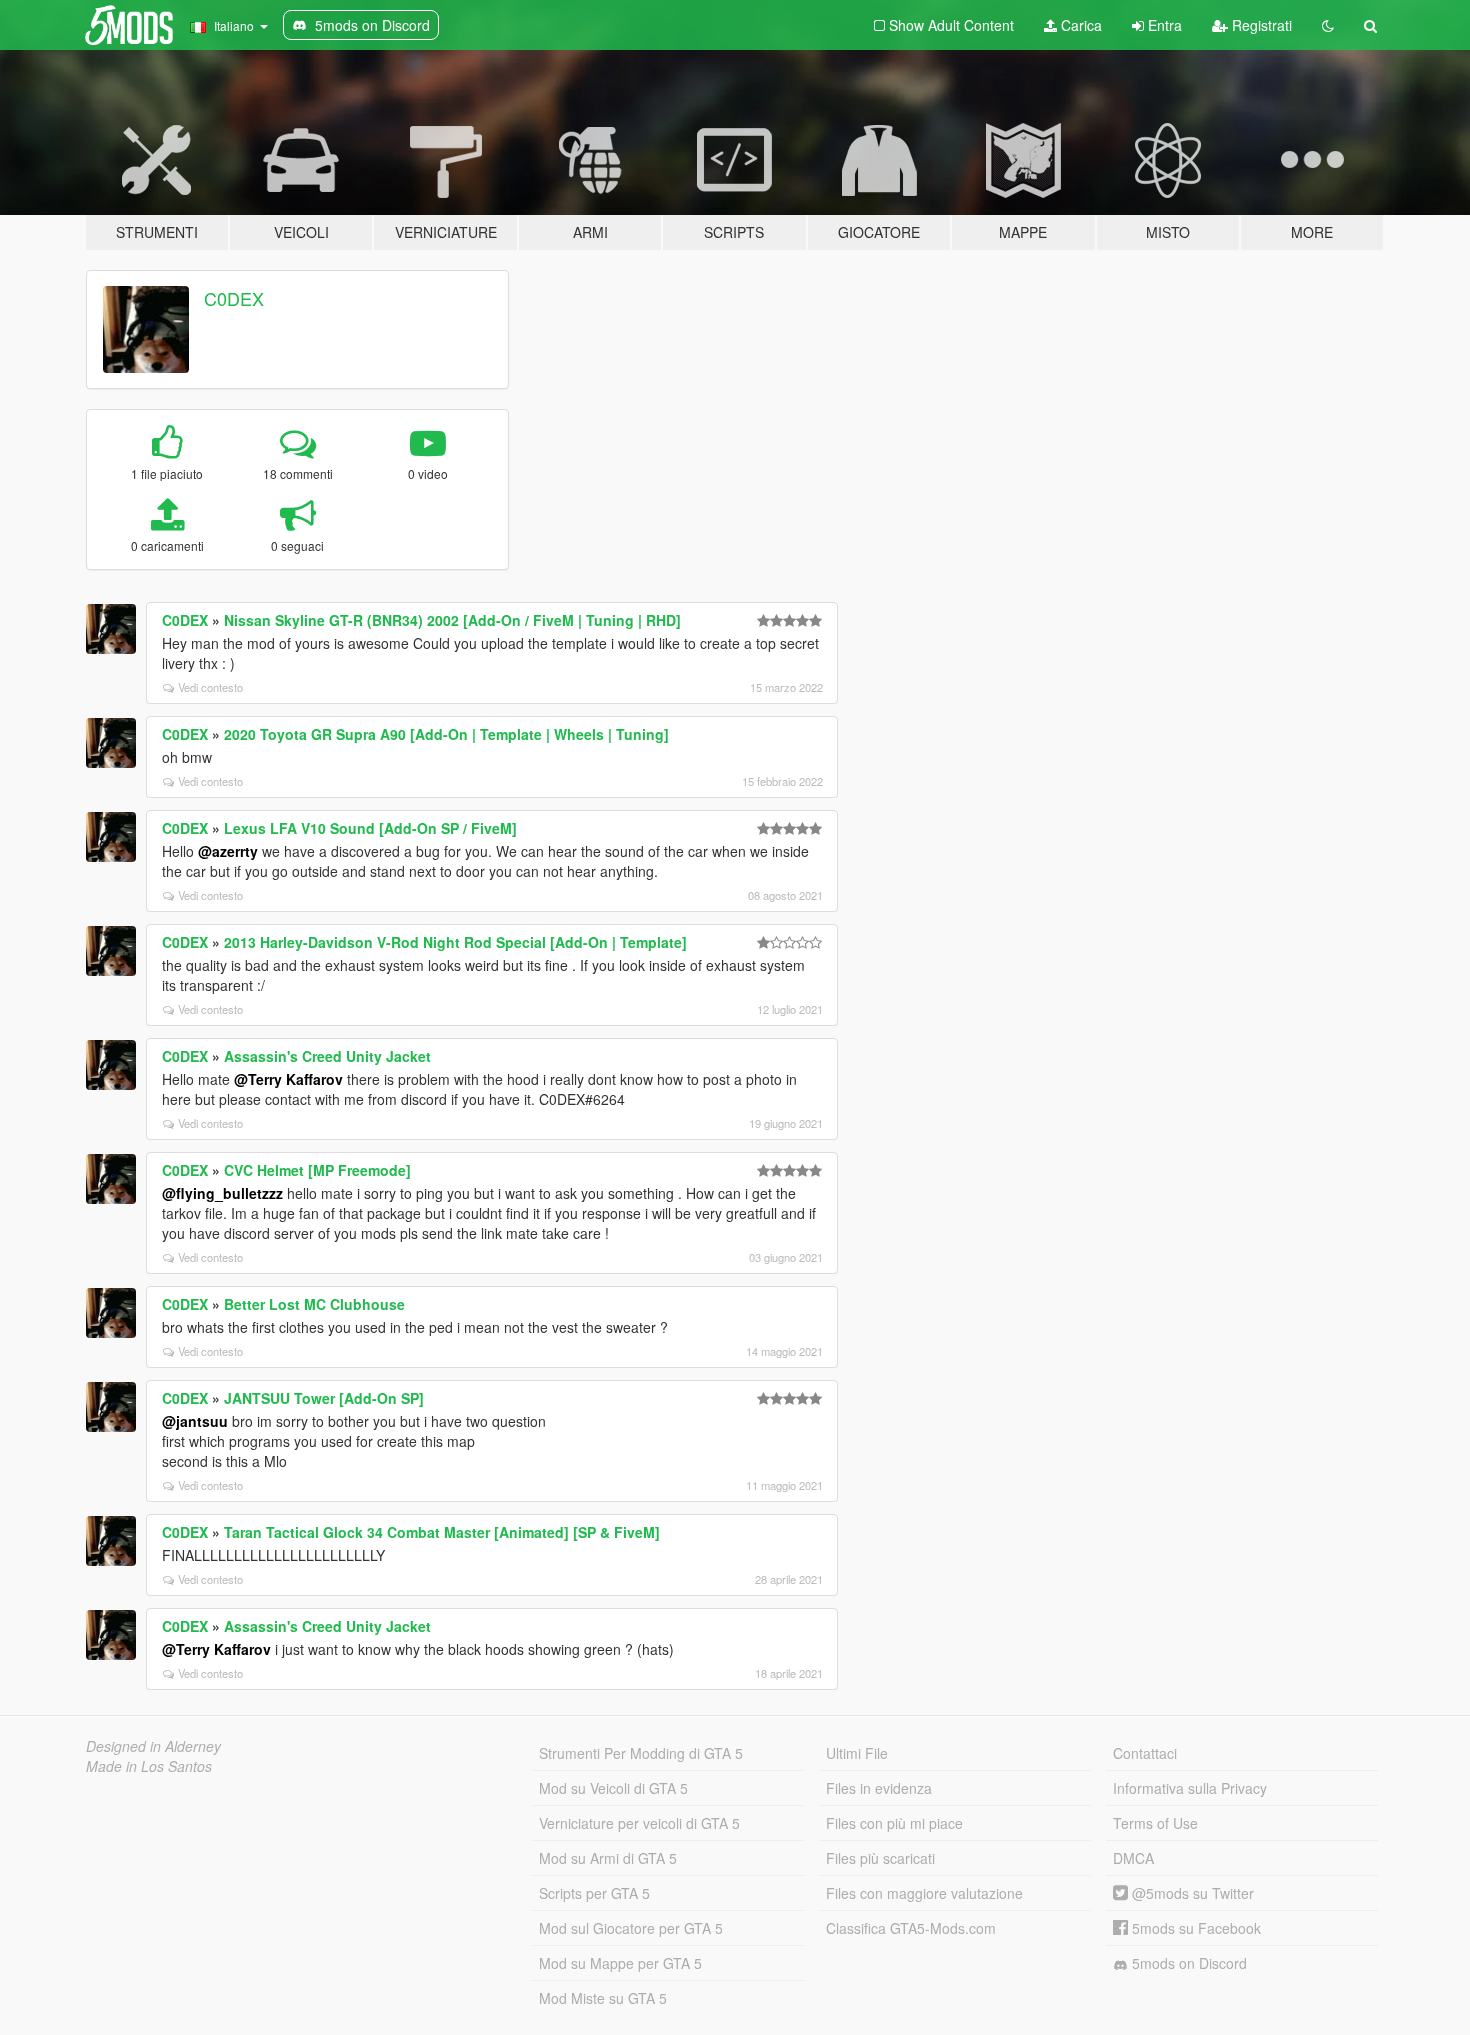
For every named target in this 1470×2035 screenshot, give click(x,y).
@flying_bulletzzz (222, 1193)
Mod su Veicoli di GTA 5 (613, 1788)
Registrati (1260, 25)
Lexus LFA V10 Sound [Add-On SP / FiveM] (370, 828)
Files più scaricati (880, 1858)
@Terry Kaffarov (288, 1079)
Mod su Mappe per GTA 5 (620, 1963)
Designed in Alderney (153, 1746)
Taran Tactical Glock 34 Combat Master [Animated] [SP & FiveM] (442, 1532)
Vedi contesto (210, 687)
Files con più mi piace (894, 1823)
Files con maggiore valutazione (924, 1893)
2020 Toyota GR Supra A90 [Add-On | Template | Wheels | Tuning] (446, 734)
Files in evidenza (879, 1788)
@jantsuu (195, 1421)
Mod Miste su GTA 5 (603, 1998)
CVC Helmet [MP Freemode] (317, 1170)
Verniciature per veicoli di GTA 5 (639, 1823)
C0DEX (234, 298)
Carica (1079, 25)
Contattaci (1145, 1753)
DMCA (1133, 1858)
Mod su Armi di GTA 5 (608, 1858)
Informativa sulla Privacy (1190, 1788)
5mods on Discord (1187, 1963)
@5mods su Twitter (1191, 1893)
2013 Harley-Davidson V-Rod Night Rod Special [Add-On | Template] (455, 942)
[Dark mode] (1328, 25)
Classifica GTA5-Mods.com (911, 1928)
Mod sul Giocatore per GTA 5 (631, 1928)
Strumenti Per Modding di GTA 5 (641, 1753)
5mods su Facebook (1194, 1928)
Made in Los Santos (149, 1766)
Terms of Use (1155, 1823)
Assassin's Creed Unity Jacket (327, 1056)
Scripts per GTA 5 (594, 1893)
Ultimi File (857, 1753)
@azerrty (228, 851)
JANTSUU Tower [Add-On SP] (324, 1398)
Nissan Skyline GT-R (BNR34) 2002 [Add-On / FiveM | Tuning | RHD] (452, 620)
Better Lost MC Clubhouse (314, 1304)
